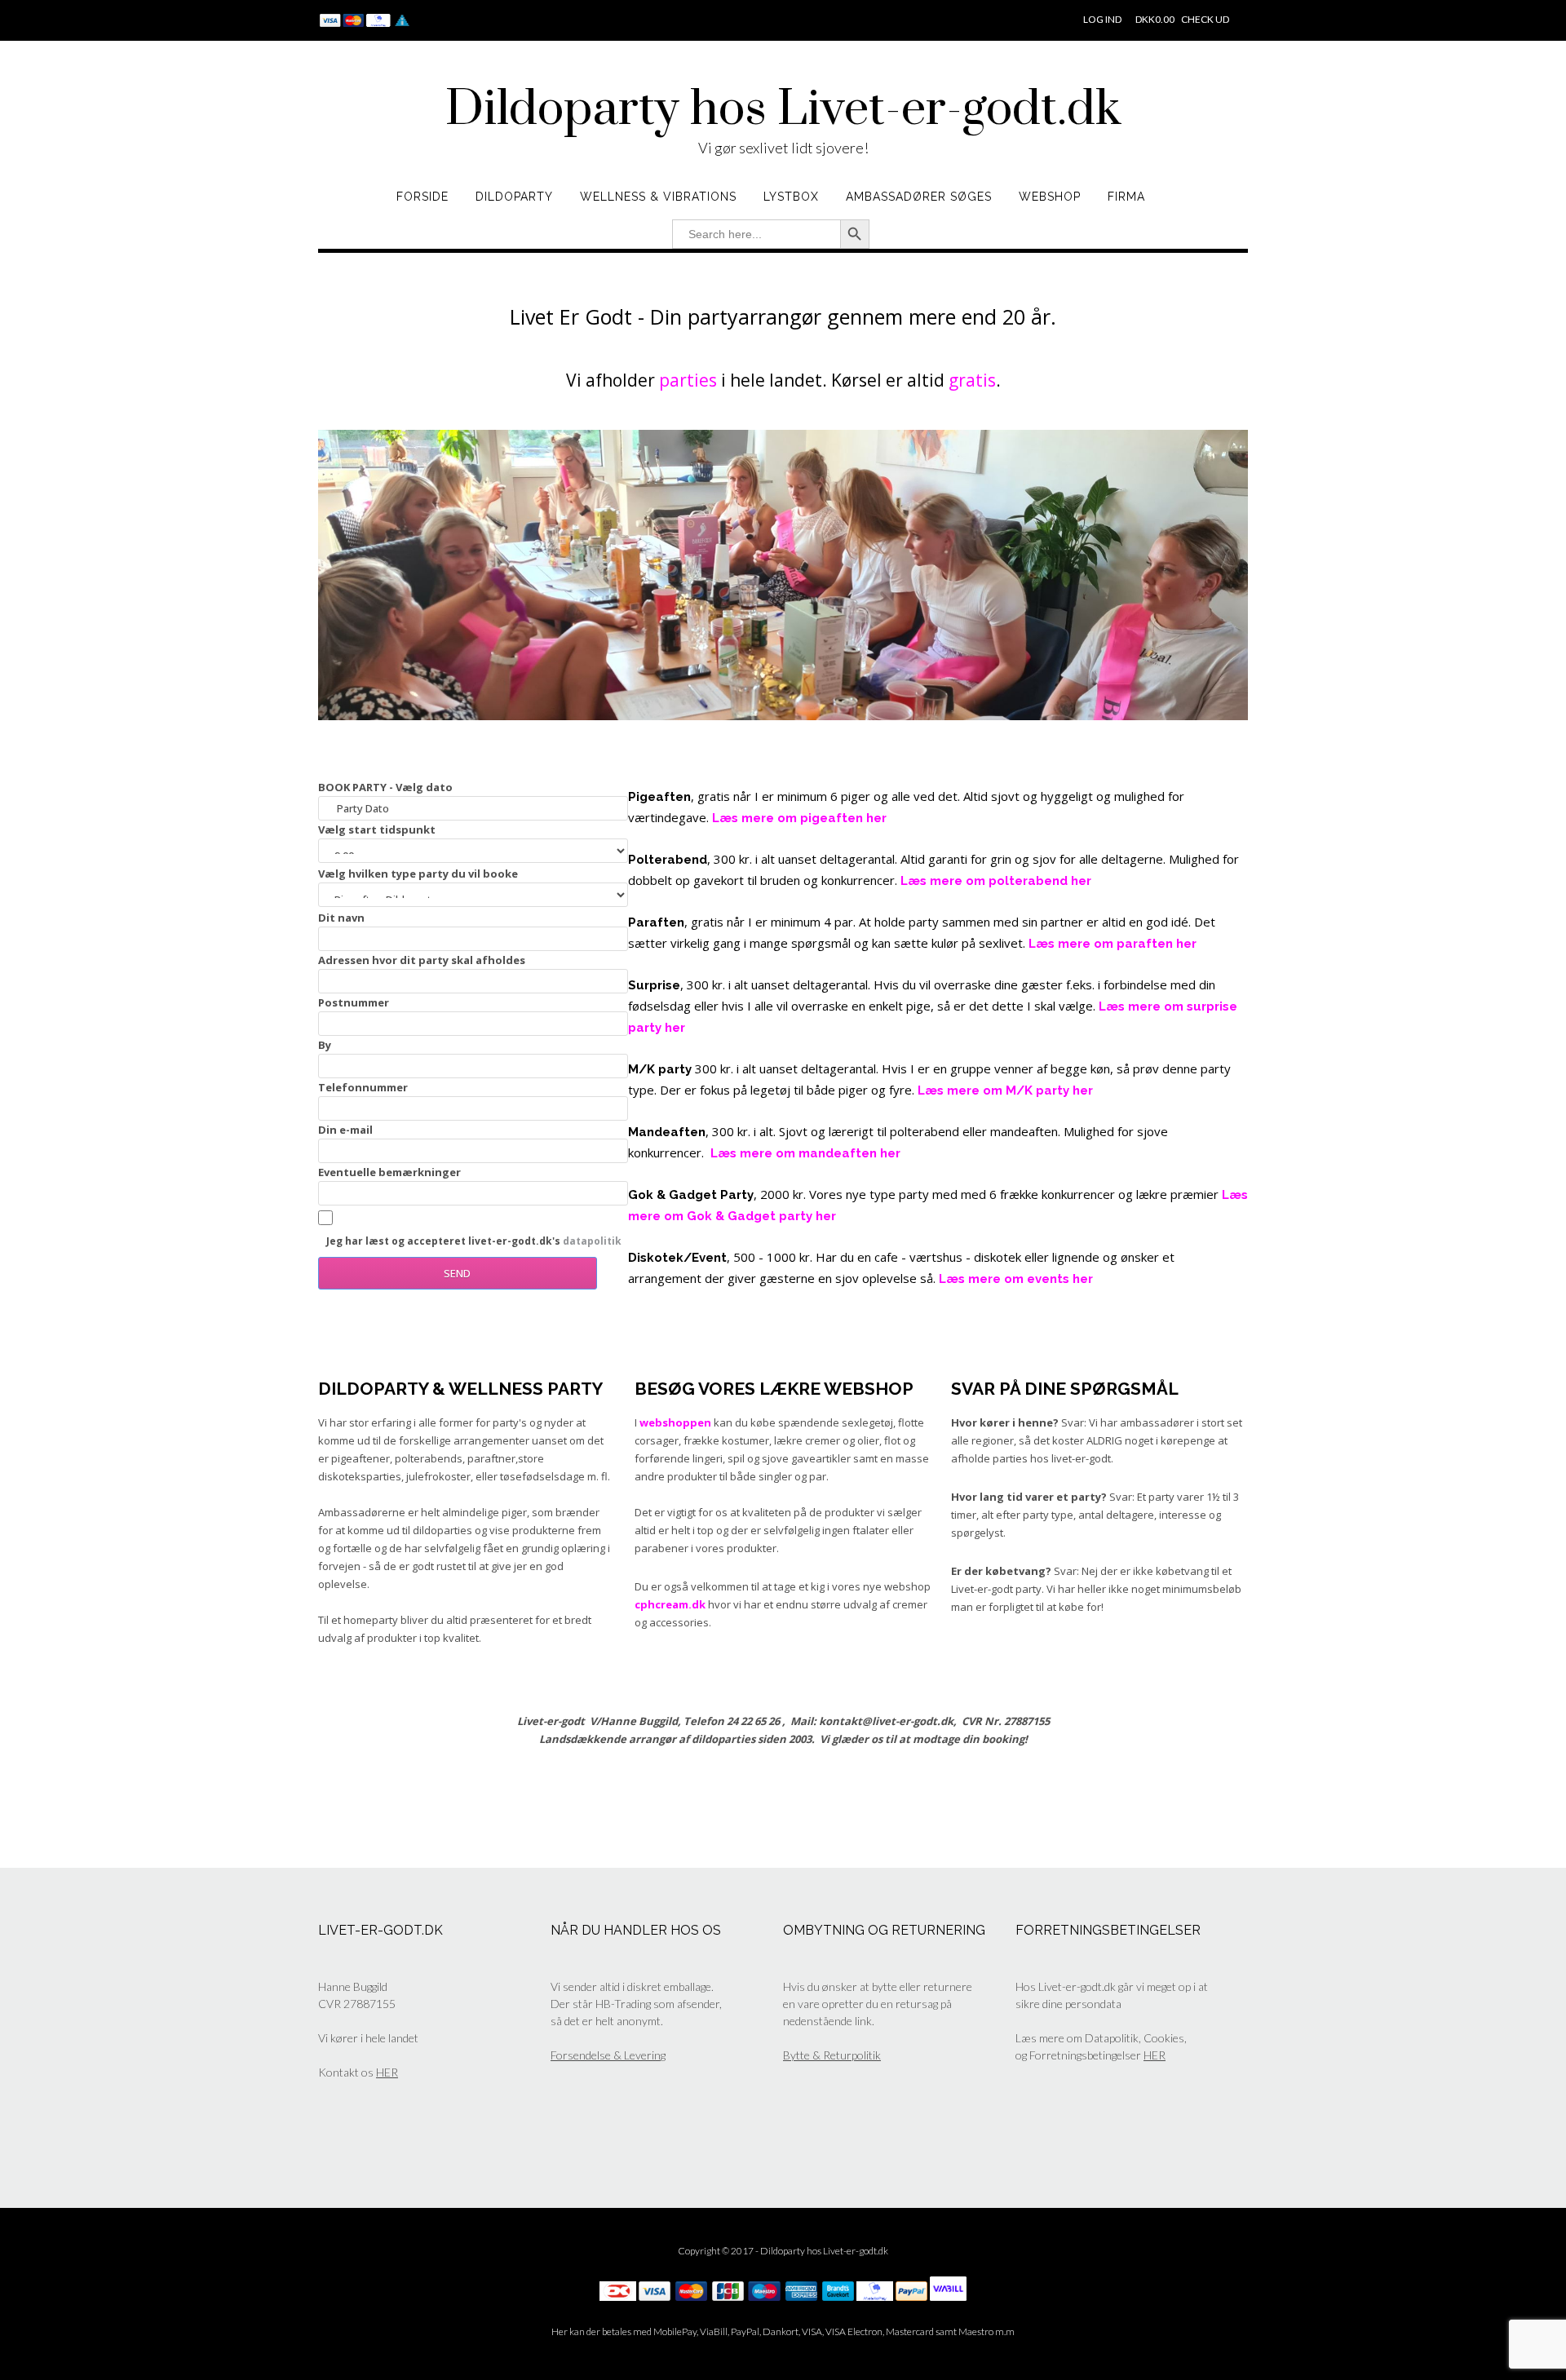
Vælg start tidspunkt (377, 829)
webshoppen (675, 1422)
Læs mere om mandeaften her (805, 1153)
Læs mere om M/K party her (1005, 1090)
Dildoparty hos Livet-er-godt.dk (783, 110)
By (325, 1045)
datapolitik (592, 1241)
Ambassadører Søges (919, 197)
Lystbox (791, 197)
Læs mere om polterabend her (996, 881)
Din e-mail (345, 1130)
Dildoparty (514, 197)
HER (387, 2072)
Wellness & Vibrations (658, 197)
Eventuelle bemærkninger (389, 1172)
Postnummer (354, 1002)
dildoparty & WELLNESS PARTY (460, 1389)
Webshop (1050, 197)
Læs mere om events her (1016, 1279)
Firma (1126, 197)
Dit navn (341, 918)
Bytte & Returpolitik (832, 2055)
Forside (422, 197)
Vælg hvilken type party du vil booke (418, 874)
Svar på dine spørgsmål (1065, 1389)
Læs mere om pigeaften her (799, 818)
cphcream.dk (670, 1604)
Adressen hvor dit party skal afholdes (422, 960)
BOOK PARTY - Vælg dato (385, 787)
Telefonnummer (363, 1087)
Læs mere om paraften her (1113, 944)
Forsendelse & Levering (608, 2055)
